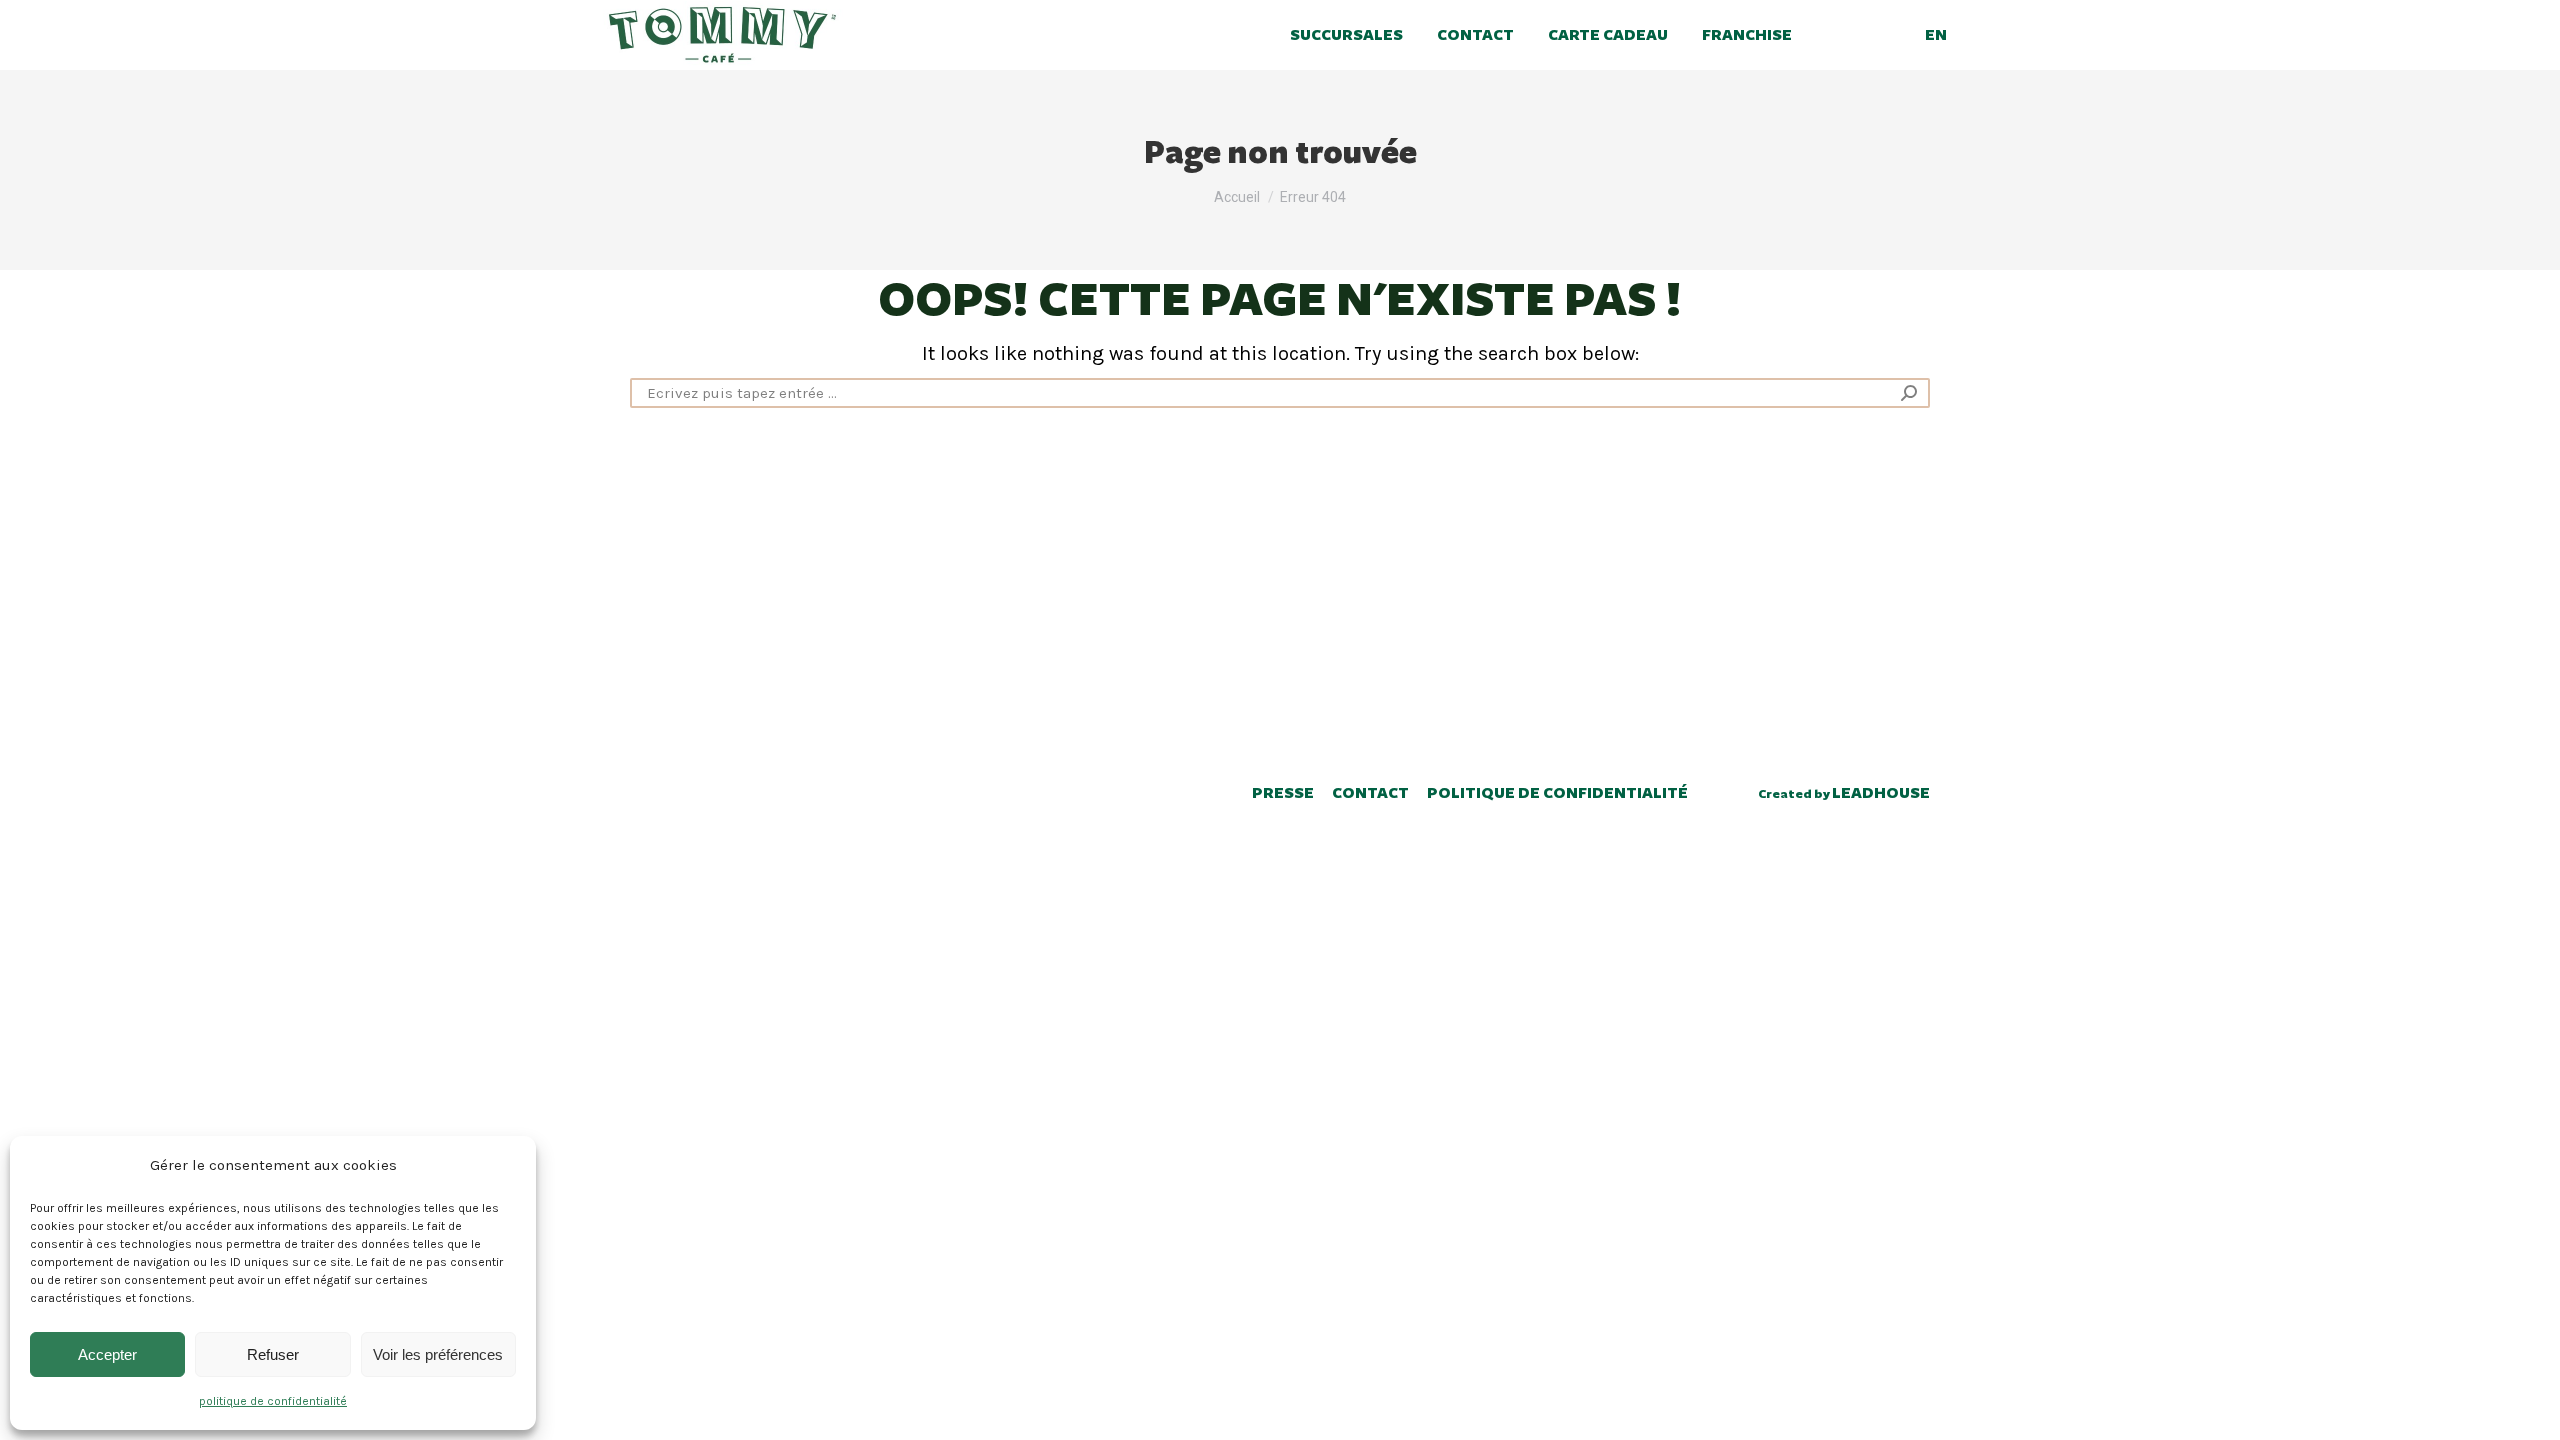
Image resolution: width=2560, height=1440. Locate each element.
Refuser (273, 1354)
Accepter (107, 1354)
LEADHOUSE (1881, 793)
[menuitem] (1349, 35)
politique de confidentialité (273, 1401)
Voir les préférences (438, 1354)
